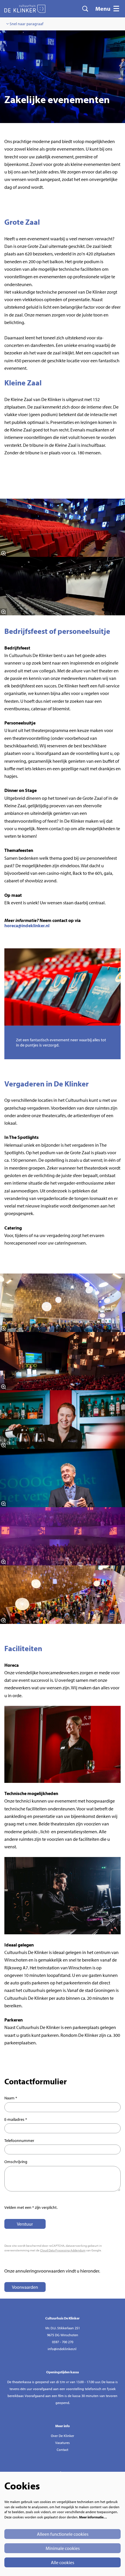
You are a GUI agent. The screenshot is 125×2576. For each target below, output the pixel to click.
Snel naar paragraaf (26, 24)
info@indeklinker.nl (62, 2349)
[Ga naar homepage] (25, 9)
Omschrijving (16, 2162)
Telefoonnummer (19, 2140)
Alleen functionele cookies (63, 2534)
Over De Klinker (63, 2436)
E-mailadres (16, 2119)
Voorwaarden (25, 2287)
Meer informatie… (93, 2517)
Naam (11, 2098)
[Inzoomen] (3, 553)
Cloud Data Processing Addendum (63, 2250)
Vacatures (63, 2443)
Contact (63, 2450)
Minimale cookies (63, 2548)
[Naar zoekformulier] (85, 9)
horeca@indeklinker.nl (27, 925)
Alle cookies (63, 2562)
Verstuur (25, 2224)
